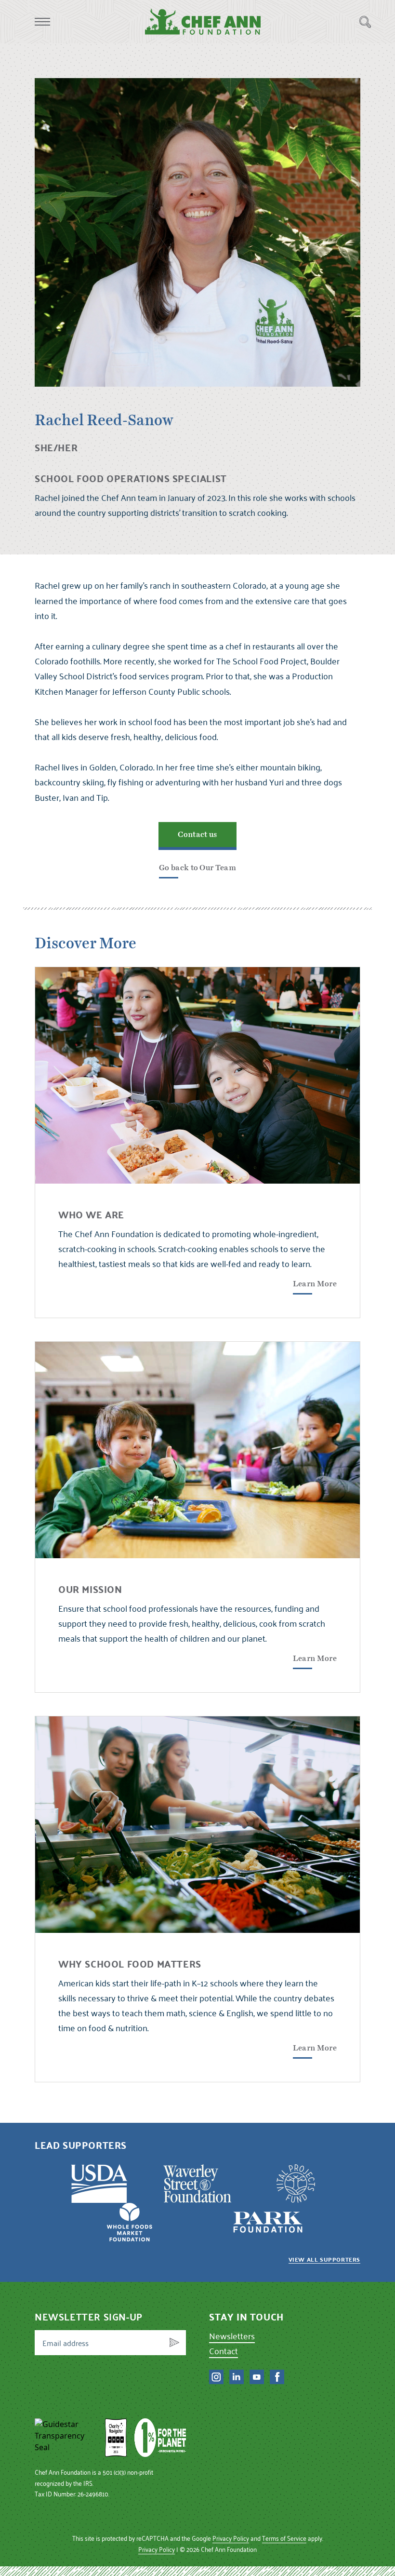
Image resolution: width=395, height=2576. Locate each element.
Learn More (315, 1284)
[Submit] (174, 2343)
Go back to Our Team (197, 868)
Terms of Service (284, 2538)
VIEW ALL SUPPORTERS (324, 2259)
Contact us (197, 835)
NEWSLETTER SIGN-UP (89, 2317)
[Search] (365, 22)
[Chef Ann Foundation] (66, 2438)
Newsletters (232, 2336)
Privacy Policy (231, 2538)
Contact (224, 2351)
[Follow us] (216, 2377)
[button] (42, 22)
